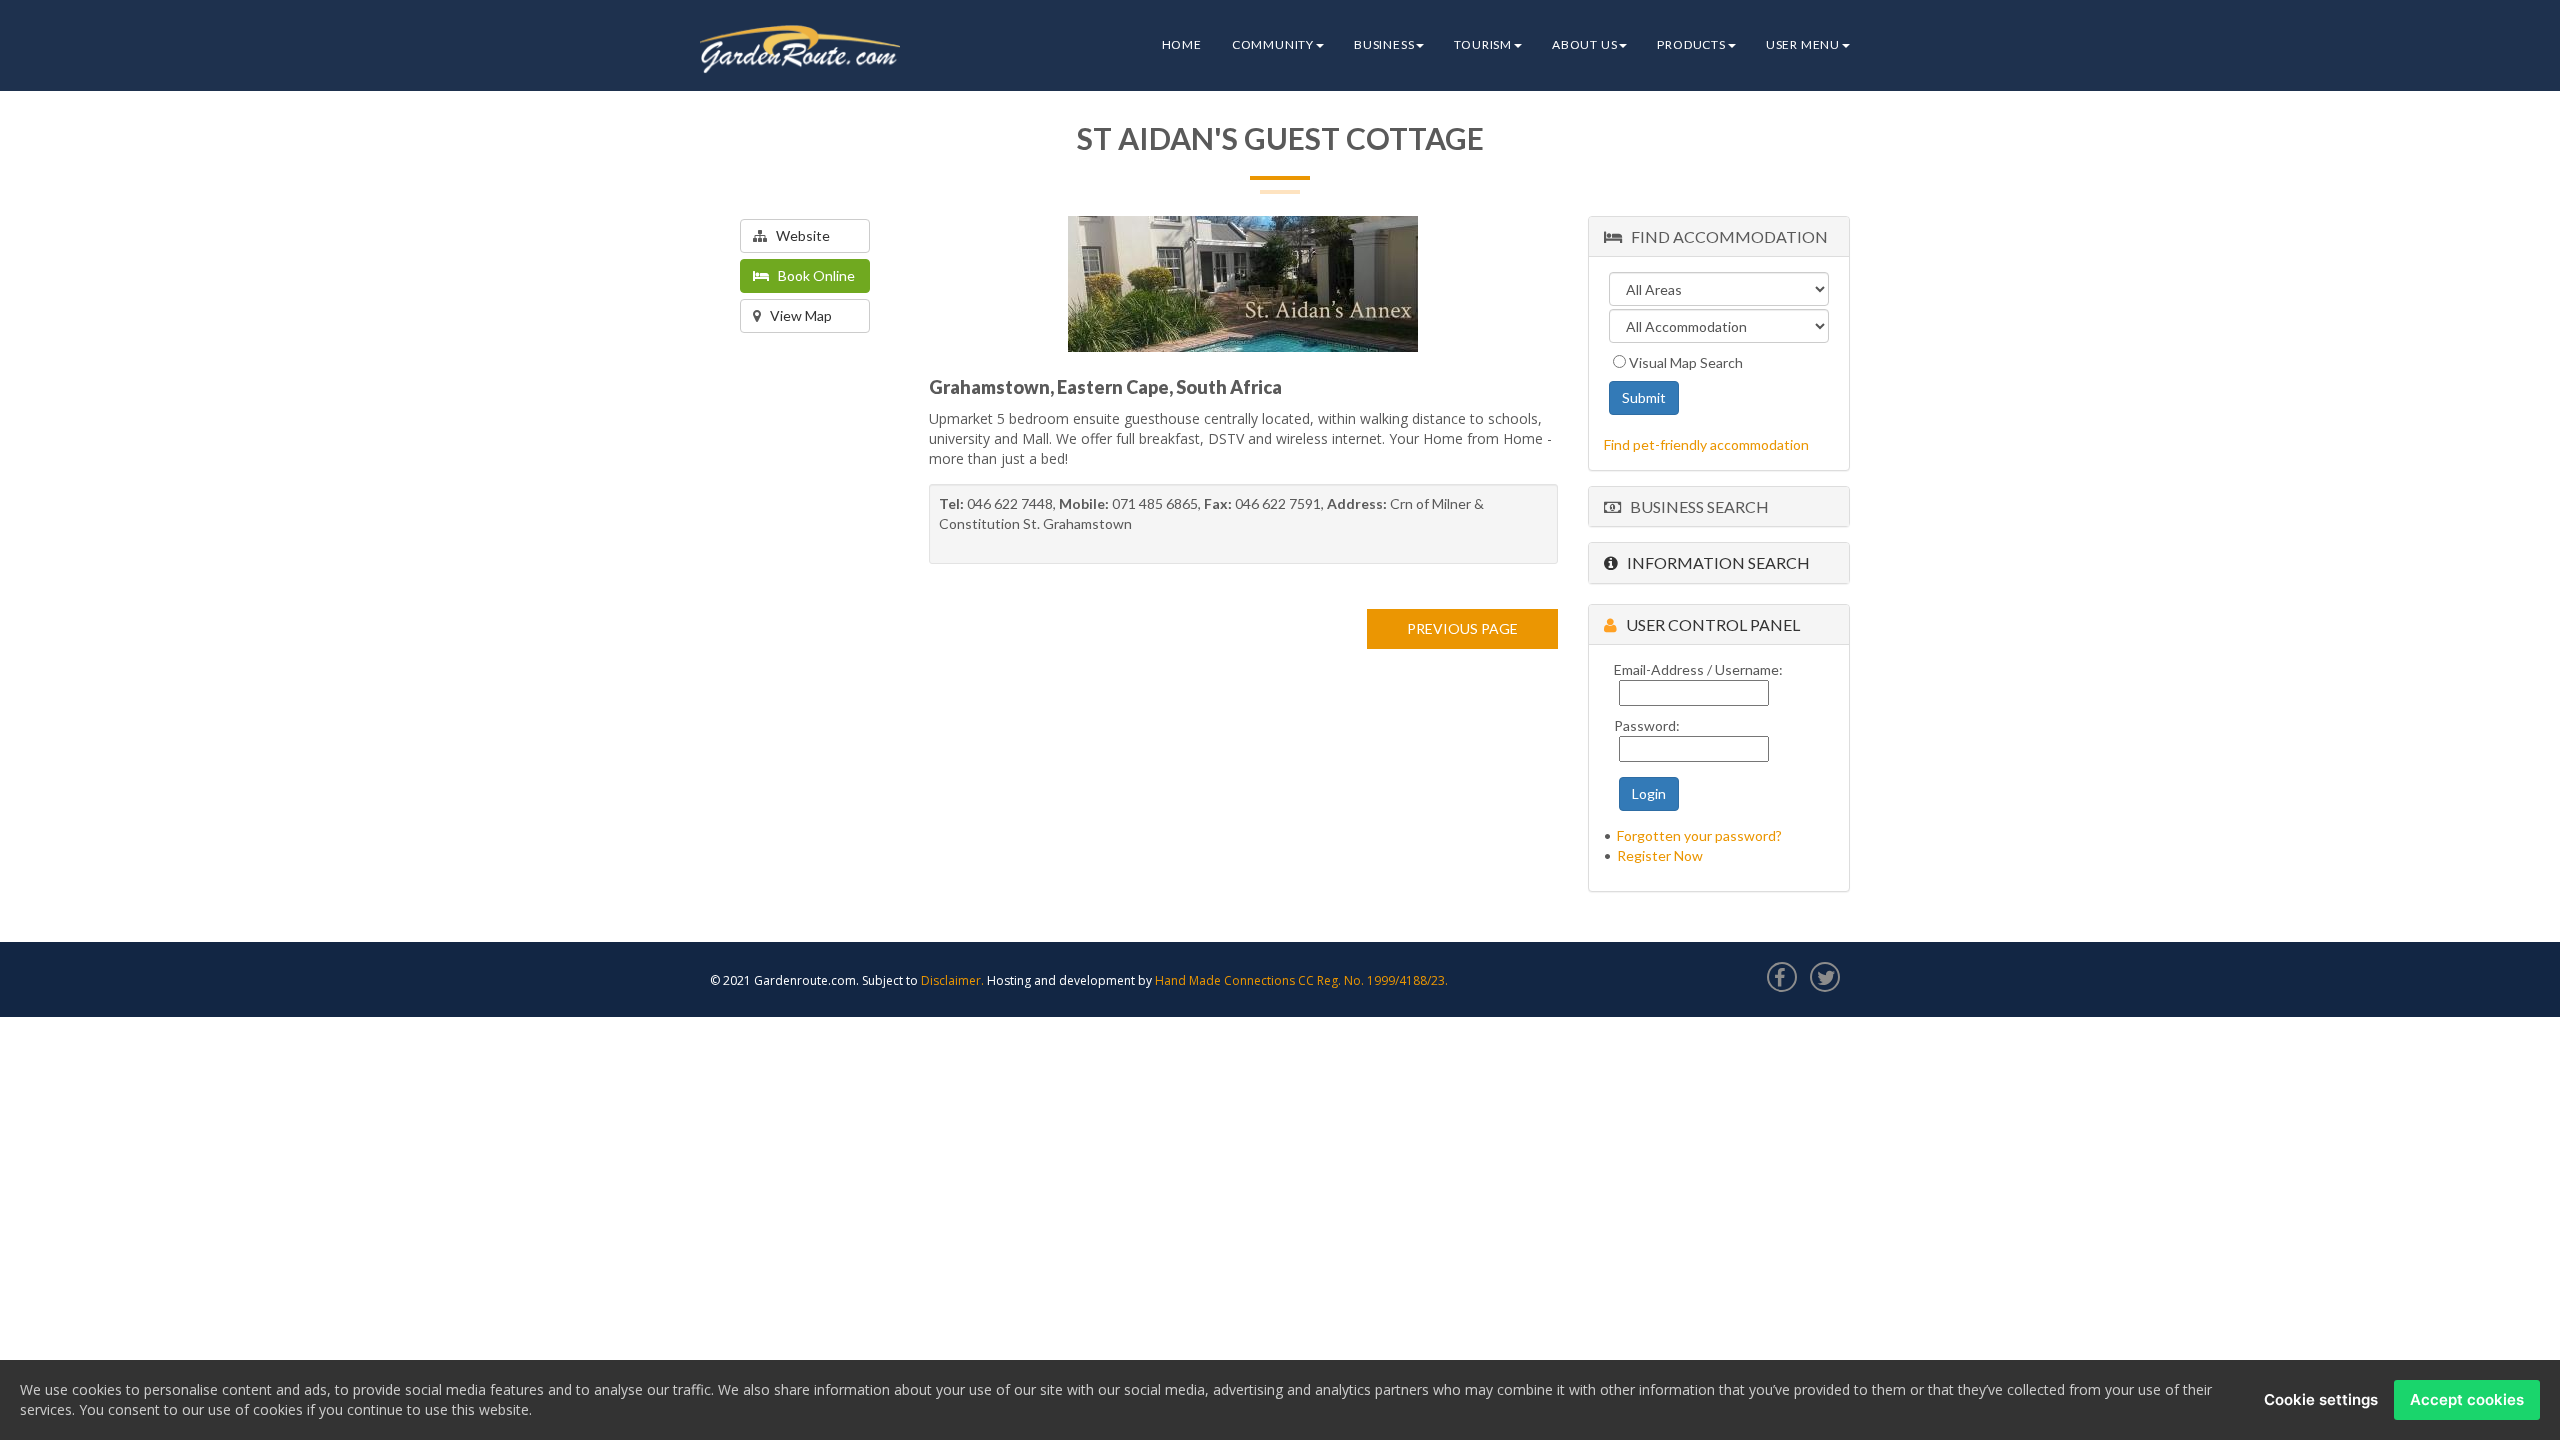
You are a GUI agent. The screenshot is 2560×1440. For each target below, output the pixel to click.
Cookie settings (2321, 1399)
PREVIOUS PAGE (1462, 628)
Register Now (1660, 855)
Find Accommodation (1725, 236)
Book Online (812, 275)
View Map (796, 315)
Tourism (1483, 44)
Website (798, 235)
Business (1384, 44)
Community (1273, 44)
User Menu (1803, 44)
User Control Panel (1708, 624)
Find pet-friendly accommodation (1706, 444)
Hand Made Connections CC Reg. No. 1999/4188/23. (1301, 980)
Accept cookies (2467, 1399)
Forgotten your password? (1699, 835)
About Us (1584, 44)
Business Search (1695, 506)
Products (1691, 44)
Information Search (1714, 562)
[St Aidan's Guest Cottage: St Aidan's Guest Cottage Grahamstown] (1243, 284)
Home (1182, 44)
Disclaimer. (952, 980)
